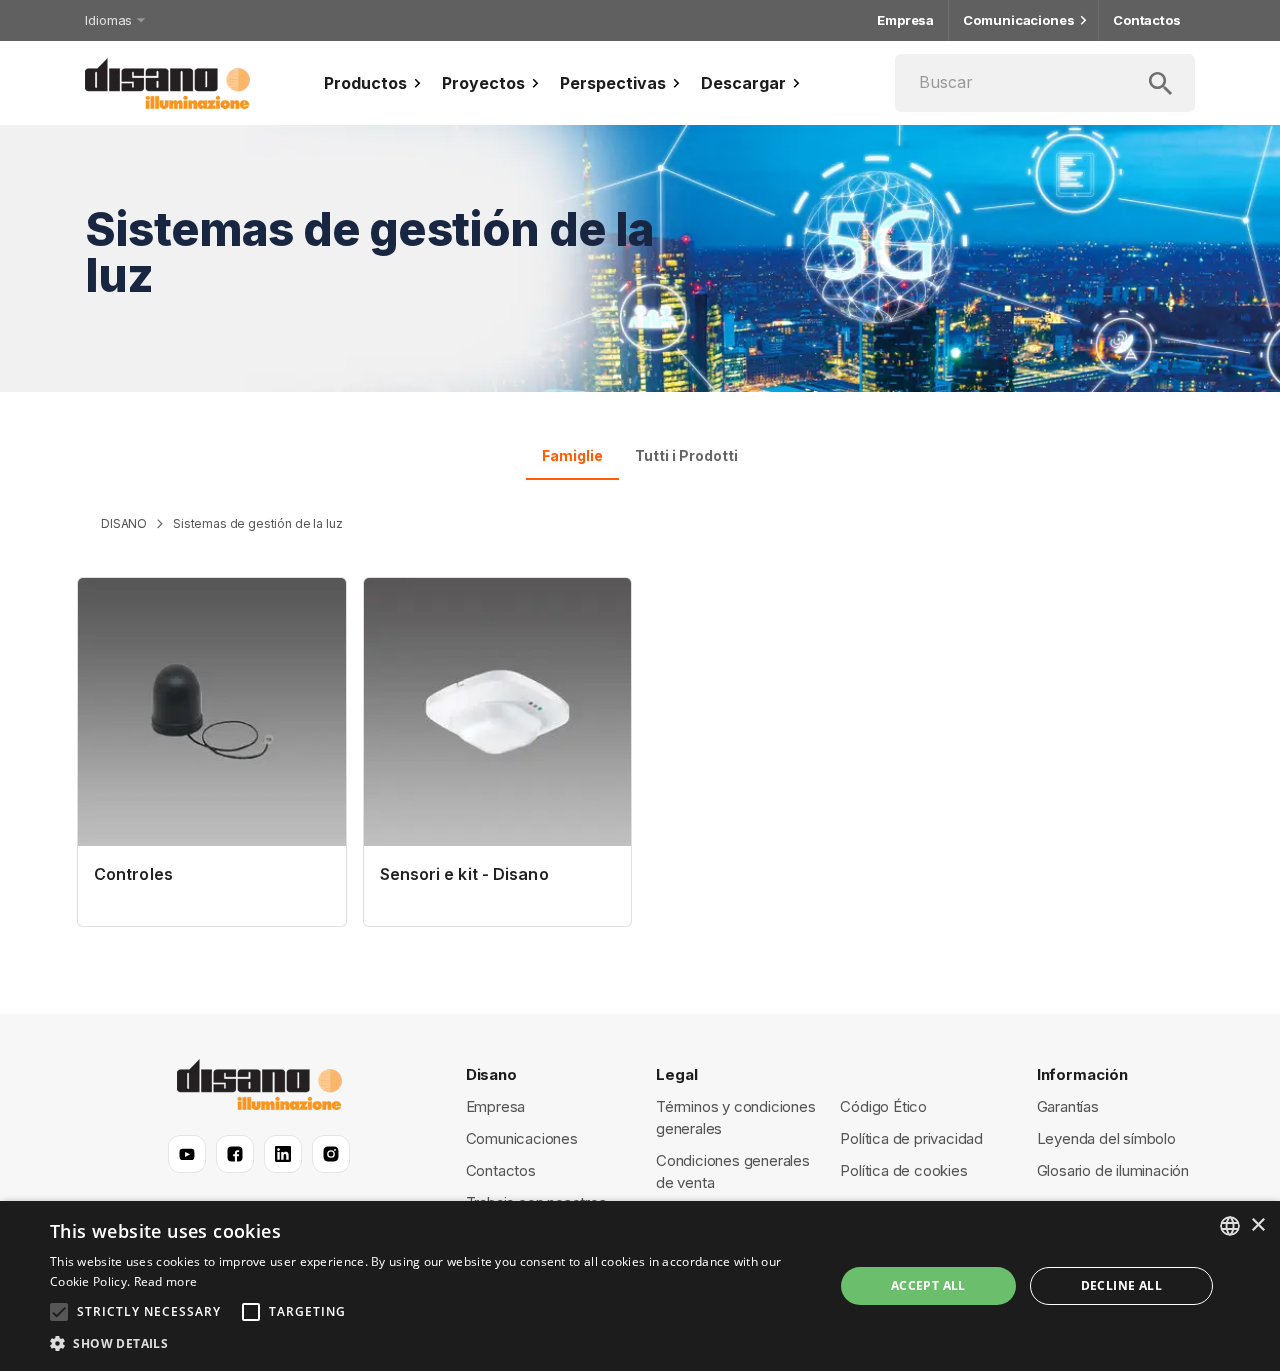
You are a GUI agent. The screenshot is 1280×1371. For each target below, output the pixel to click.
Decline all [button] (1121, 1285)
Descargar (743, 83)
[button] (430, 1344)
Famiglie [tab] (572, 455)
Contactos (1147, 20)
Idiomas (108, 20)
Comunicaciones (1019, 20)
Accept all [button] (928, 1285)
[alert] (640, 1286)
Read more (166, 1281)
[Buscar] (1045, 83)
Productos (365, 83)
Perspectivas (613, 83)
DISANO (124, 523)
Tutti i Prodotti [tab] (686, 455)
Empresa (905, 20)
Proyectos (483, 83)
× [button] (1257, 1225)
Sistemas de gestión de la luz (257, 523)
